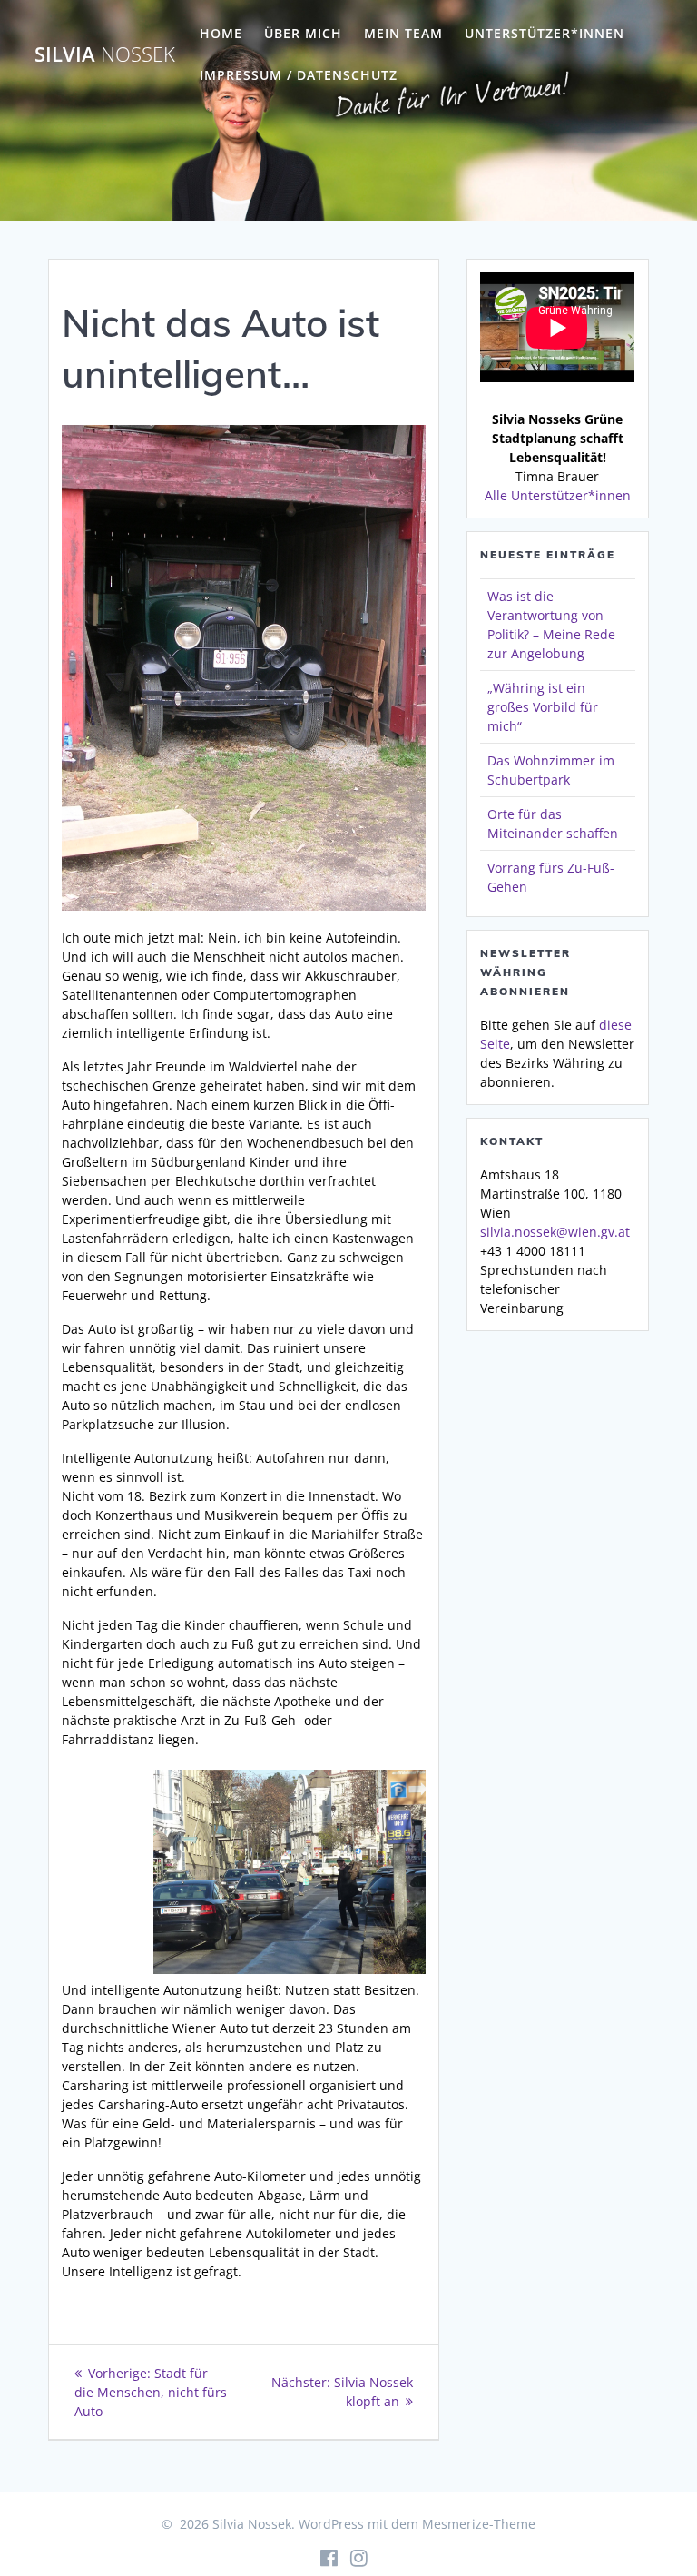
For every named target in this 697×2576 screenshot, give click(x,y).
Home (221, 33)
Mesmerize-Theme (479, 2524)
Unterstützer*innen (545, 33)
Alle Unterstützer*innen (558, 495)
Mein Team (403, 33)
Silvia (105, 54)
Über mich (303, 33)
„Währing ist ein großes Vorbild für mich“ (543, 707)
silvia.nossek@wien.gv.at (555, 1232)
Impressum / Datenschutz (299, 75)
